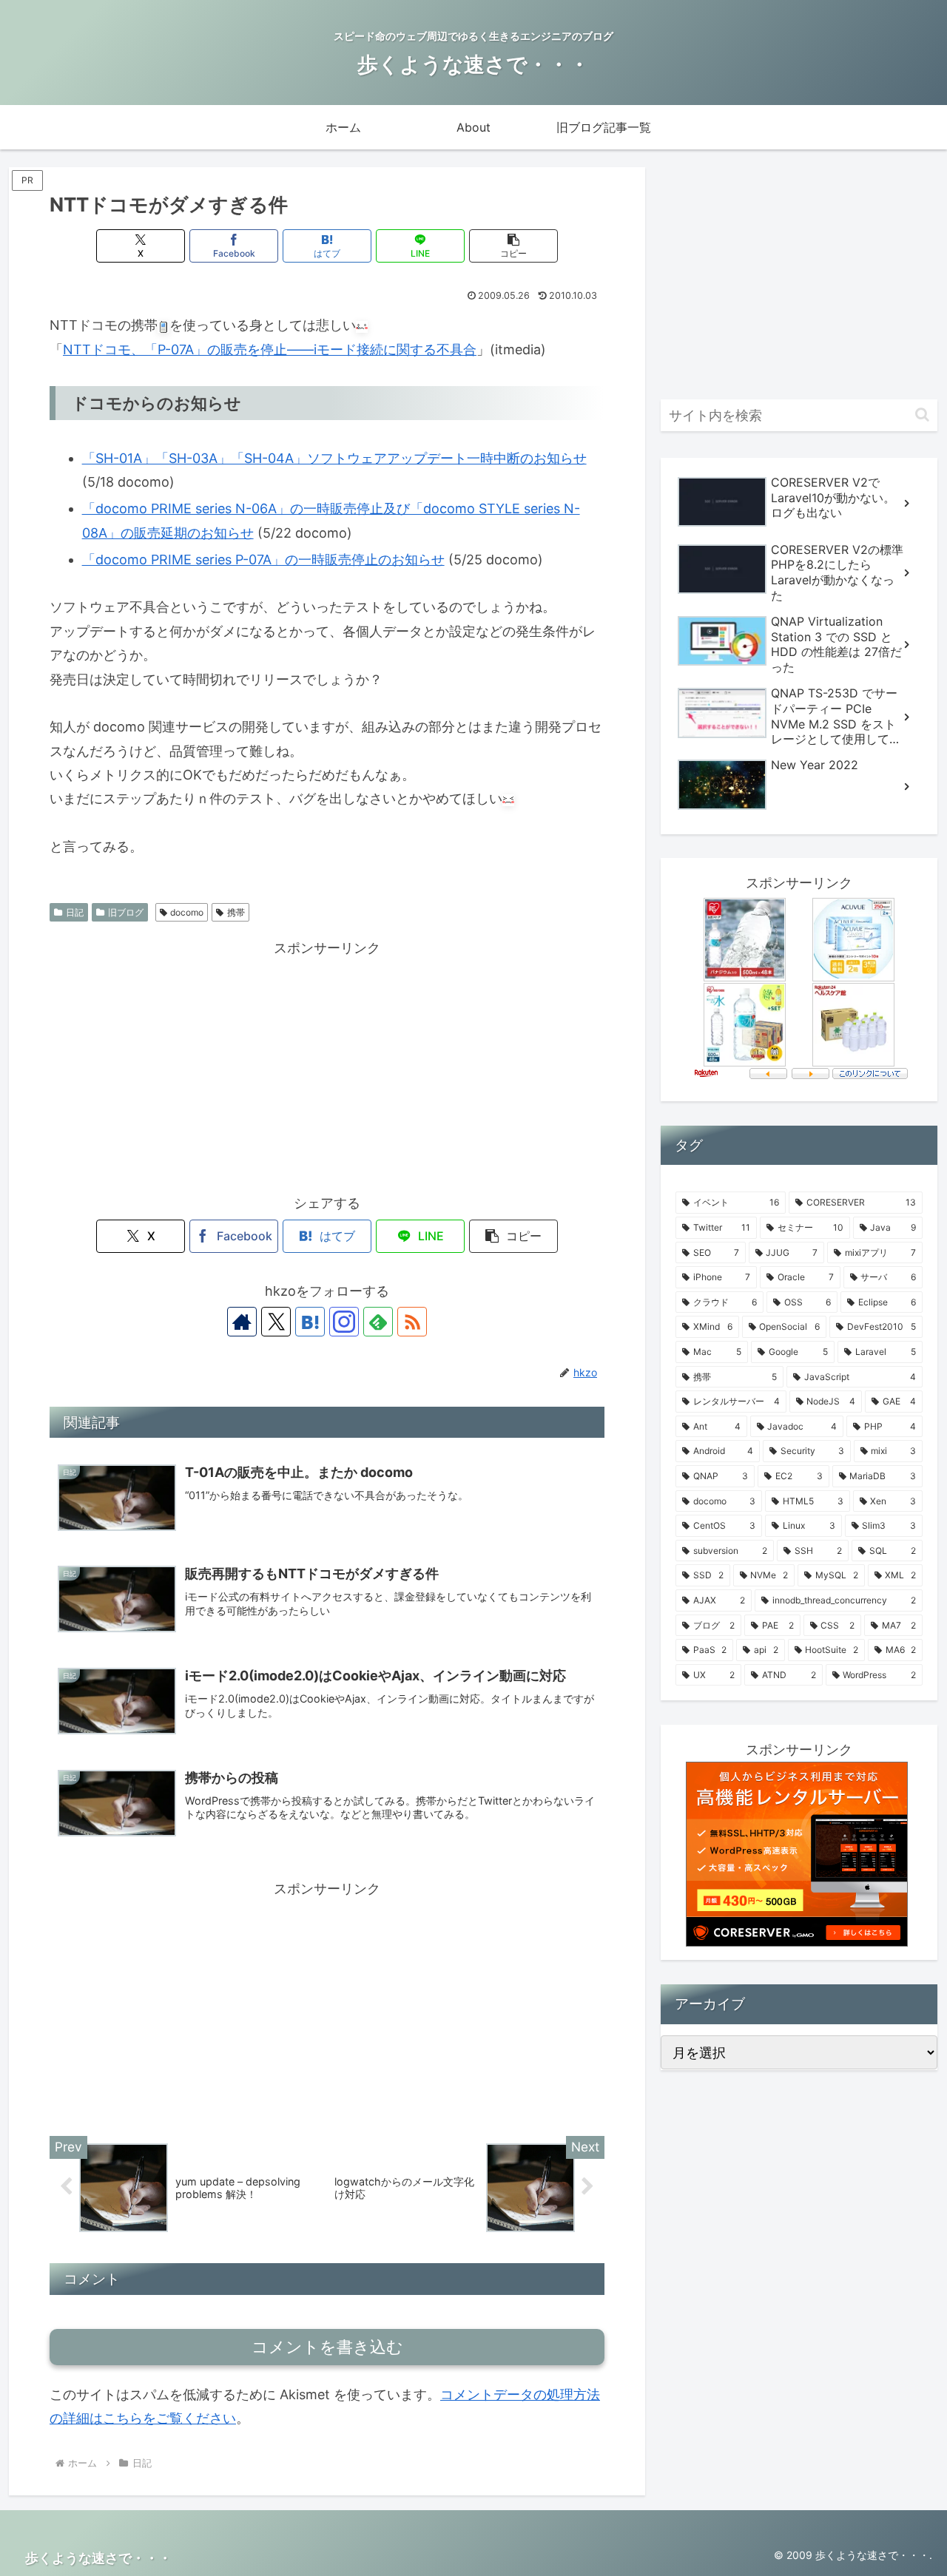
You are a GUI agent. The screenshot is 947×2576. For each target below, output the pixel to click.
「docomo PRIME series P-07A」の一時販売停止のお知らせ (263, 560)
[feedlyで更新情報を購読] (378, 1322)
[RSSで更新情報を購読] (412, 1322)
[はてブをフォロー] (310, 1322)
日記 (75, 912)
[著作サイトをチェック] (242, 1322)
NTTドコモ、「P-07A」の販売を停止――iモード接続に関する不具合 (270, 349)
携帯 (236, 912)
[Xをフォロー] (276, 1322)
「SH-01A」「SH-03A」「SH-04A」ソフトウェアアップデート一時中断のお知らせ (334, 458)
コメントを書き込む (327, 2347)
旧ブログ (126, 912)
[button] (513, 246)
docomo (187, 912)
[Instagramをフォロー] (344, 1322)
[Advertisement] (327, 1064)
